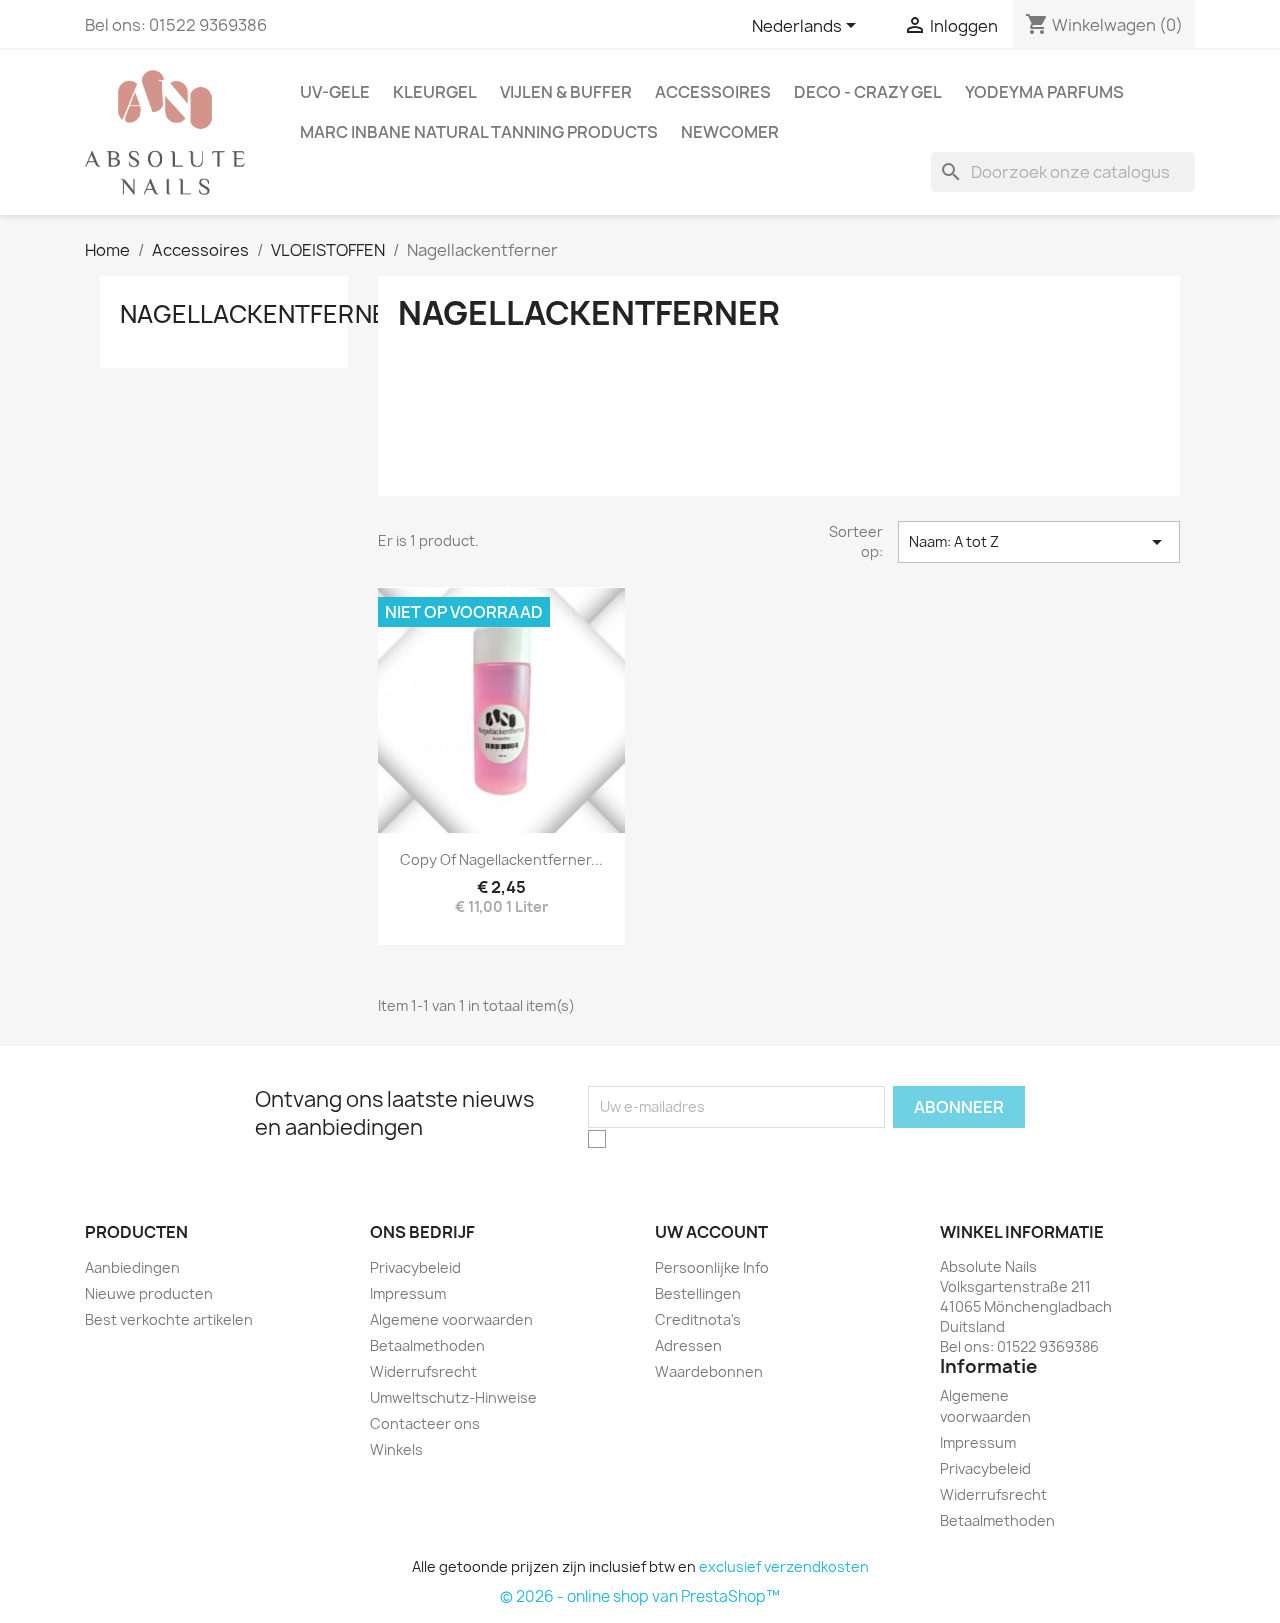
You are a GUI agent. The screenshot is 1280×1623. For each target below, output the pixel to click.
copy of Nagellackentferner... (501, 859)
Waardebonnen (709, 1371)
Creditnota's (698, 1319)
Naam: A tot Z (1039, 542)
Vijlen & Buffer (566, 92)
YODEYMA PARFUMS (1044, 92)
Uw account (711, 1232)
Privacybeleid (415, 1267)
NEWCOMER (730, 132)
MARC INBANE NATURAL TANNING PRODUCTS (479, 132)
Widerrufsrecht (423, 1371)
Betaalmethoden (427, 1345)
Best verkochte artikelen (169, 1319)
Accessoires (713, 92)
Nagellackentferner (261, 314)
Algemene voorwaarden (451, 1319)
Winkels (396, 1449)
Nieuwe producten (149, 1293)
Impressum (408, 1293)
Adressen (688, 1345)
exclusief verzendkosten (784, 1566)
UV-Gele (335, 92)
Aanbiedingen (132, 1267)
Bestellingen (698, 1293)
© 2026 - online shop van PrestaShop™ (640, 1596)
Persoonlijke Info (712, 1267)
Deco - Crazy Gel (868, 92)
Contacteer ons (425, 1423)
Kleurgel (435, 92)
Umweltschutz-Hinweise (453, 1397)
